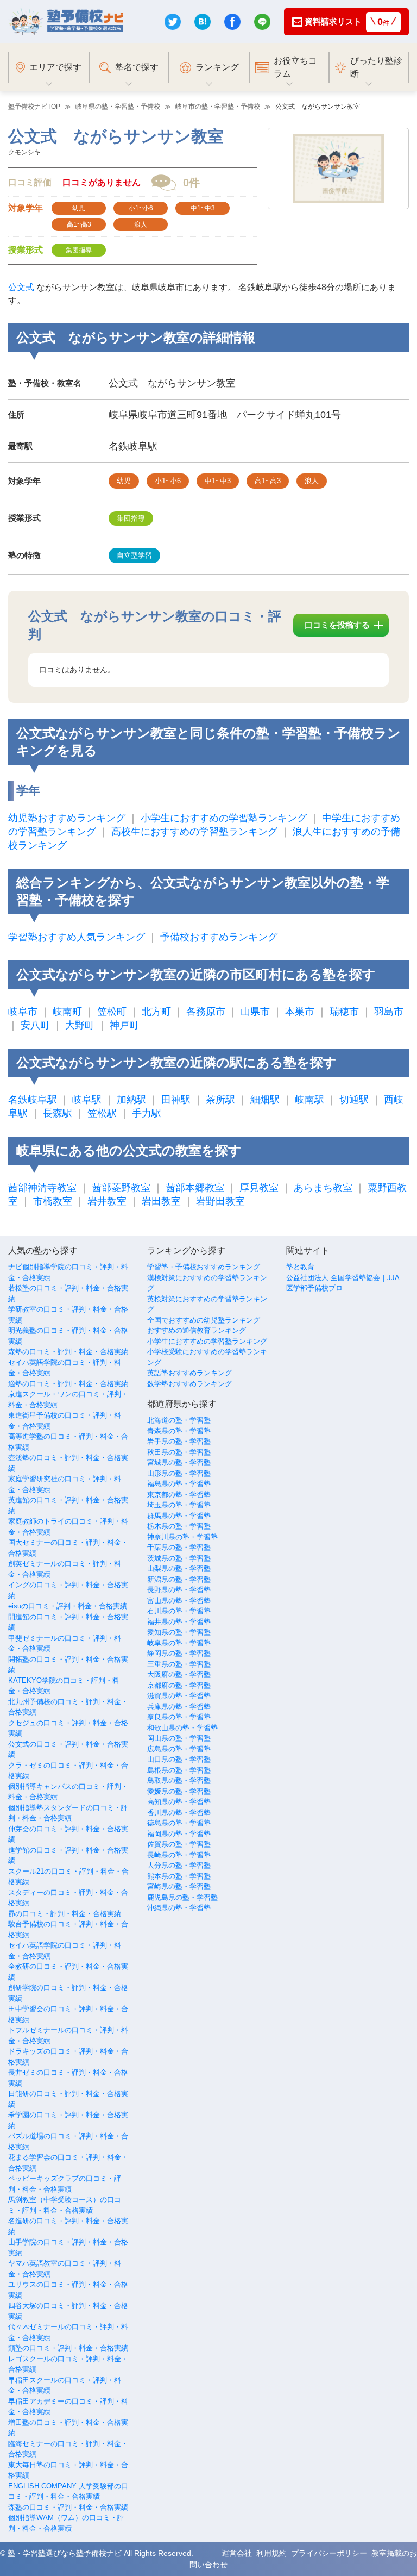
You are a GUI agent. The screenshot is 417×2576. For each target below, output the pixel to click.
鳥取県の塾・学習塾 (179, 1780)
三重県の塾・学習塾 (179, 1664)
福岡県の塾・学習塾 (179, 1834)
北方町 (156, 1012)
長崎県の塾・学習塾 (179, 1855)
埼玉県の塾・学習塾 (179, 1505)
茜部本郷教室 (195, 1188)
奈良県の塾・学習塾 (179, 1717)
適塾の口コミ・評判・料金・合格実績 (68, 1384)
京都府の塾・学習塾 (179, 1685)
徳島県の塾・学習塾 (179, 1823)
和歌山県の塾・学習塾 (182, 1728)
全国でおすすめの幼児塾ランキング (204, 1320)
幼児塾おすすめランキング (67, 818)
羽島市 (389, 1012)
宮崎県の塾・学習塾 (179, 1886)
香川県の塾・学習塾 (179, 1813)
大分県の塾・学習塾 (179, 1865)
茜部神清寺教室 (42, 1188)
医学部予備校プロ (314, 1288)
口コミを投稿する (337, 625)
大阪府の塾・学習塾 (179, 1674)
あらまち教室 (323, 1188)
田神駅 (176, 1100)
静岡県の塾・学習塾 (179, 1653)
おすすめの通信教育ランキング (197, 1330)
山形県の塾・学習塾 (179, 1473)
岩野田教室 (220, 1201)
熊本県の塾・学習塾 (179, 1876)
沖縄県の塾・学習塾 (179, 1908)
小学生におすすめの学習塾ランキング (224, 818)
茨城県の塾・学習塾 (179, 1558)
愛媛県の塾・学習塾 (179, 1791)
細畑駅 (265, 1100)
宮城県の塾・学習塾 (179, 1462)
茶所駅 (220, 1100)
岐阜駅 (87, 1100)
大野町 (80, 1025)
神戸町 (124, 1025)
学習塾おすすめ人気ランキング (77, 937)
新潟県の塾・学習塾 (179, 1579)
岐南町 (67, 1012)
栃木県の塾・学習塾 (179, 1526)
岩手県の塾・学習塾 (179, 1441)
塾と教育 (300, 1267)
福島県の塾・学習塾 (179, 1484)
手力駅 (147, 1113)
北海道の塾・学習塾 (179, 1420)
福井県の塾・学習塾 (179, 1622)
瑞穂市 (344, 1012)
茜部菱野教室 (121, 1188)
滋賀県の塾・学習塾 (179, 1696)
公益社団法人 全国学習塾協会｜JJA (343, 1278)
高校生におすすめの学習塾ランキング (194, 832)
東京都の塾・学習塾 (179, 1495)
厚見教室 (259, 1188)
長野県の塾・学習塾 (179, 1590)
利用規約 (271, 2553)
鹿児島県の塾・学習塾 (182, 1897)
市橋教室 (53, 1201)
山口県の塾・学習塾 (179, 1759)
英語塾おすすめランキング (189, 1373)
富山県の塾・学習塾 (179, 1601)
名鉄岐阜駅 (33, 1100)
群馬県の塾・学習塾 (179, 1516)
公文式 (21, 287)
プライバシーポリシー (329, 2553)
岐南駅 (309, 1100)
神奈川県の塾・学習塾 (182, 1537)
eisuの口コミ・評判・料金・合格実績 (68, 1606)
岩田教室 (161, 1201)
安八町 (35, 1025)
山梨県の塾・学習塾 (179, 1568)
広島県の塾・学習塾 (179, 1749)
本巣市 (300, 1012)
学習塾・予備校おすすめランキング (204, 1267)
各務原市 (206, 1012)
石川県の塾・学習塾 (179, 1611)
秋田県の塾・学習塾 (179, 1452)
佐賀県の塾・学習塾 (179, 1844)
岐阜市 (23, 1012)
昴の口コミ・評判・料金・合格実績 (65, 1914)
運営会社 (237, 2553)
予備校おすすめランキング (219, 937)
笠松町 (112, 1012)
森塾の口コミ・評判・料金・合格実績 (68, 1352)
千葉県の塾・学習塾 (179, 1547)
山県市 (255, 1012)
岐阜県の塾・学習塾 (179, 1643)
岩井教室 (107, 1201)
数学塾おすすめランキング (189, 1384)
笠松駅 (102, 1113)
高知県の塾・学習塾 (179, 1802)
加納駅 (131, 1100)
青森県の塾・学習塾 (179, 1431)
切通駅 (354, 1100)
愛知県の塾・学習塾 (179, 1632)
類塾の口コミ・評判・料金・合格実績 (68, 2348)
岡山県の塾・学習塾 (179, 1738)
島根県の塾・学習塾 (179, 1770)
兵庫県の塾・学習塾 (179, 1707)
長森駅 (58, 1113)
